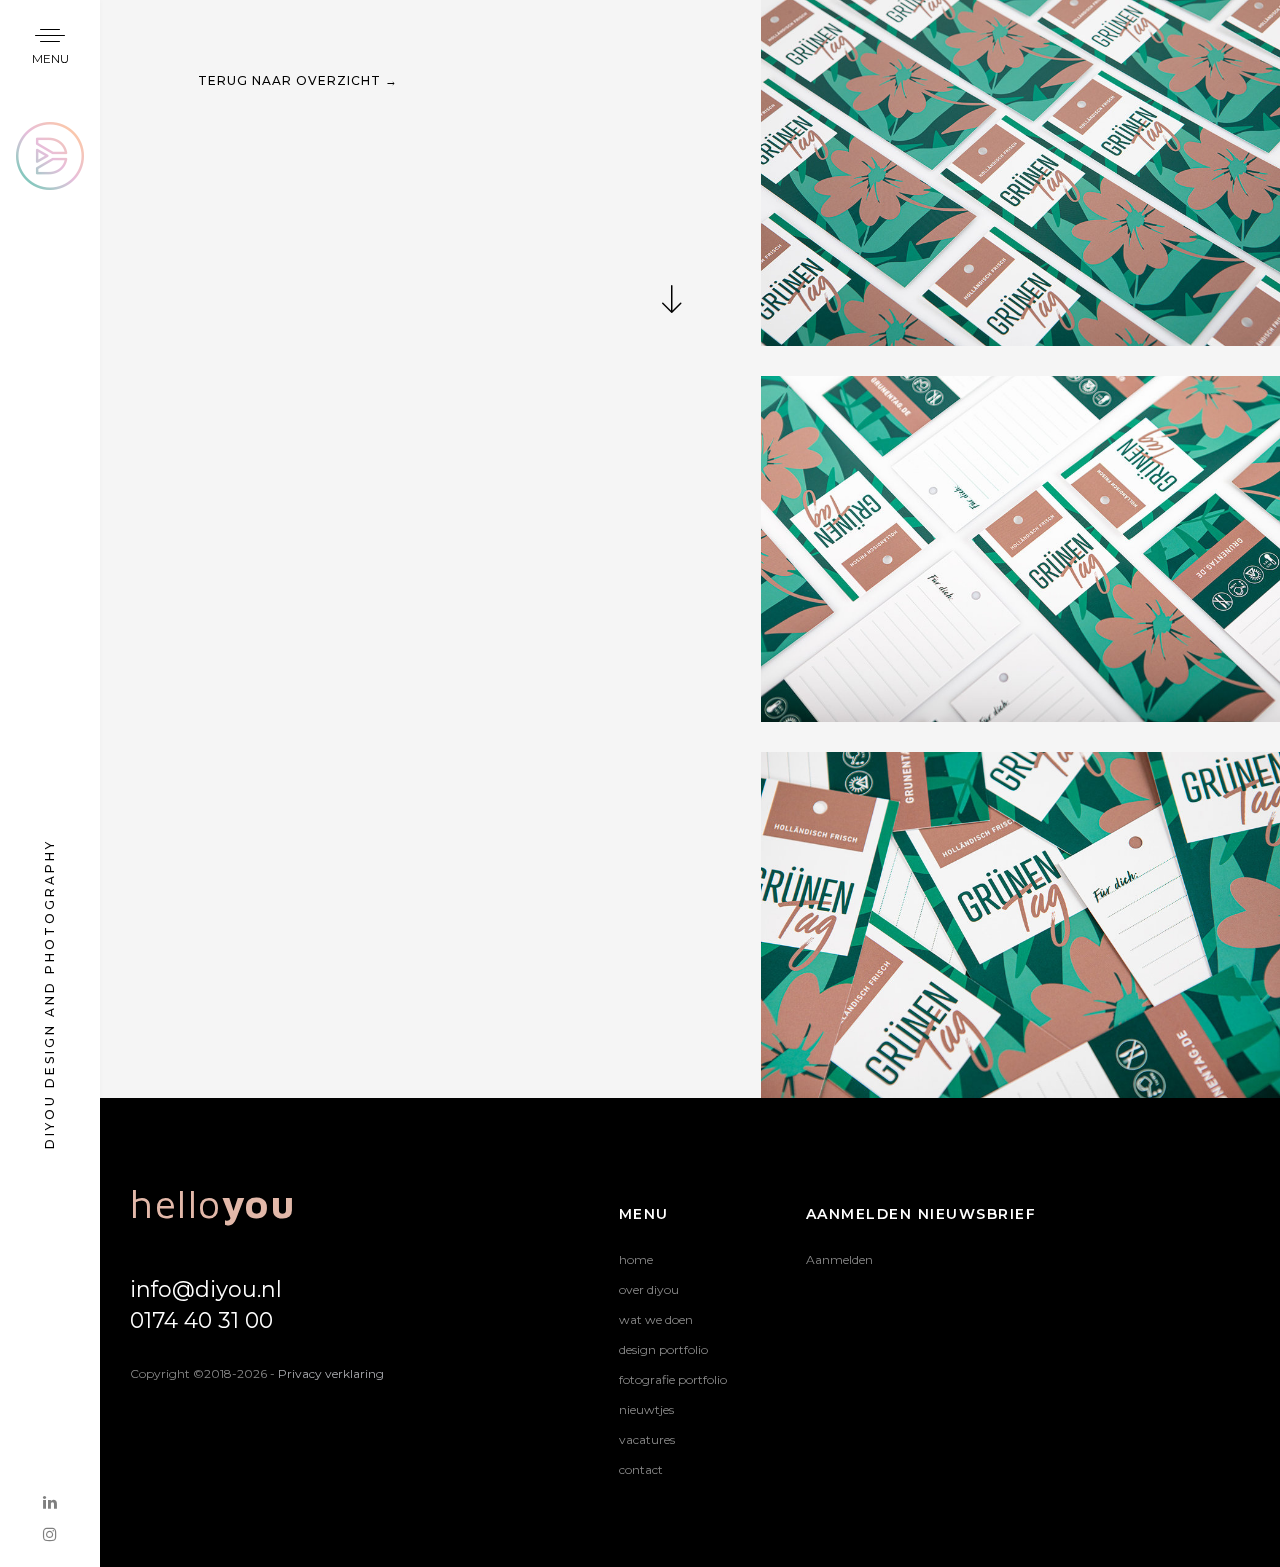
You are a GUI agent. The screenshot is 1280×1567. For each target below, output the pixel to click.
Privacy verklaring (331, 1373)
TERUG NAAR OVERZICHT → (298, 80)
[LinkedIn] (50, 1502)
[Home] (50, 134)
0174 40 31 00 (201, 1320)
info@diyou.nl (206, 1289)
